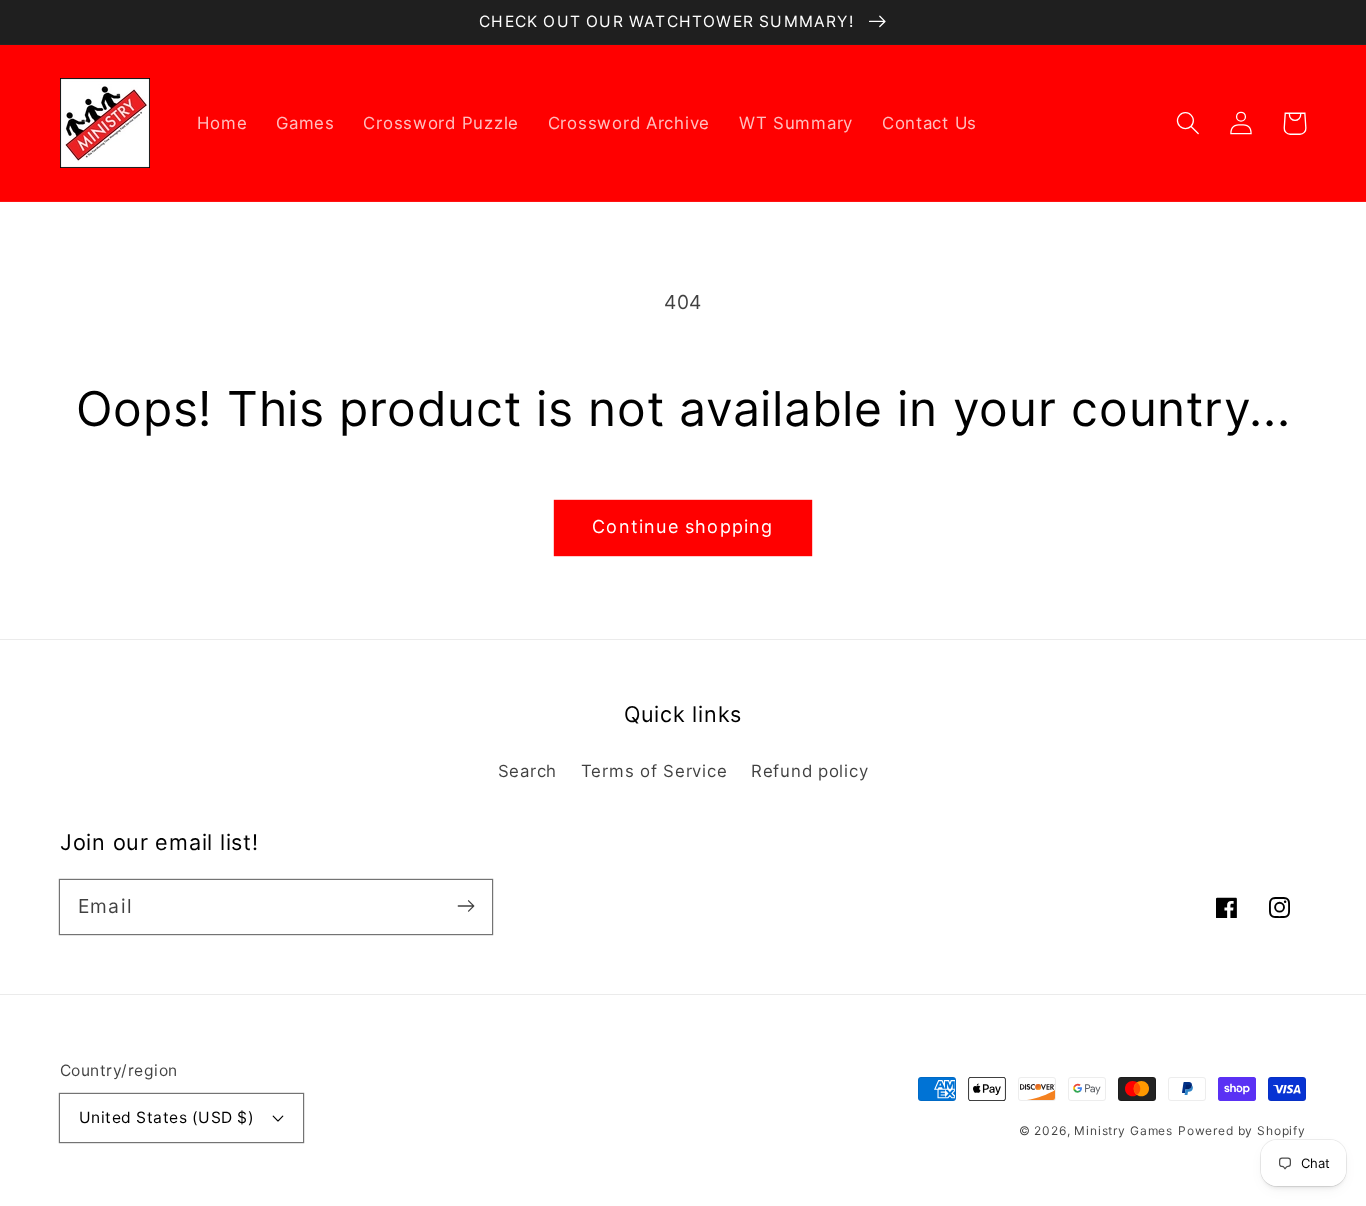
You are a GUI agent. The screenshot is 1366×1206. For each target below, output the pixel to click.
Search (527, 771)
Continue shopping (682, 526)
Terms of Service (654, 771)
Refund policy (809, 771)
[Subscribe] (465, 906)
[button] (1188, 123)
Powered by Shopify (1242, 1130)
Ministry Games (1123, 1130)
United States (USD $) (166, 1117)
